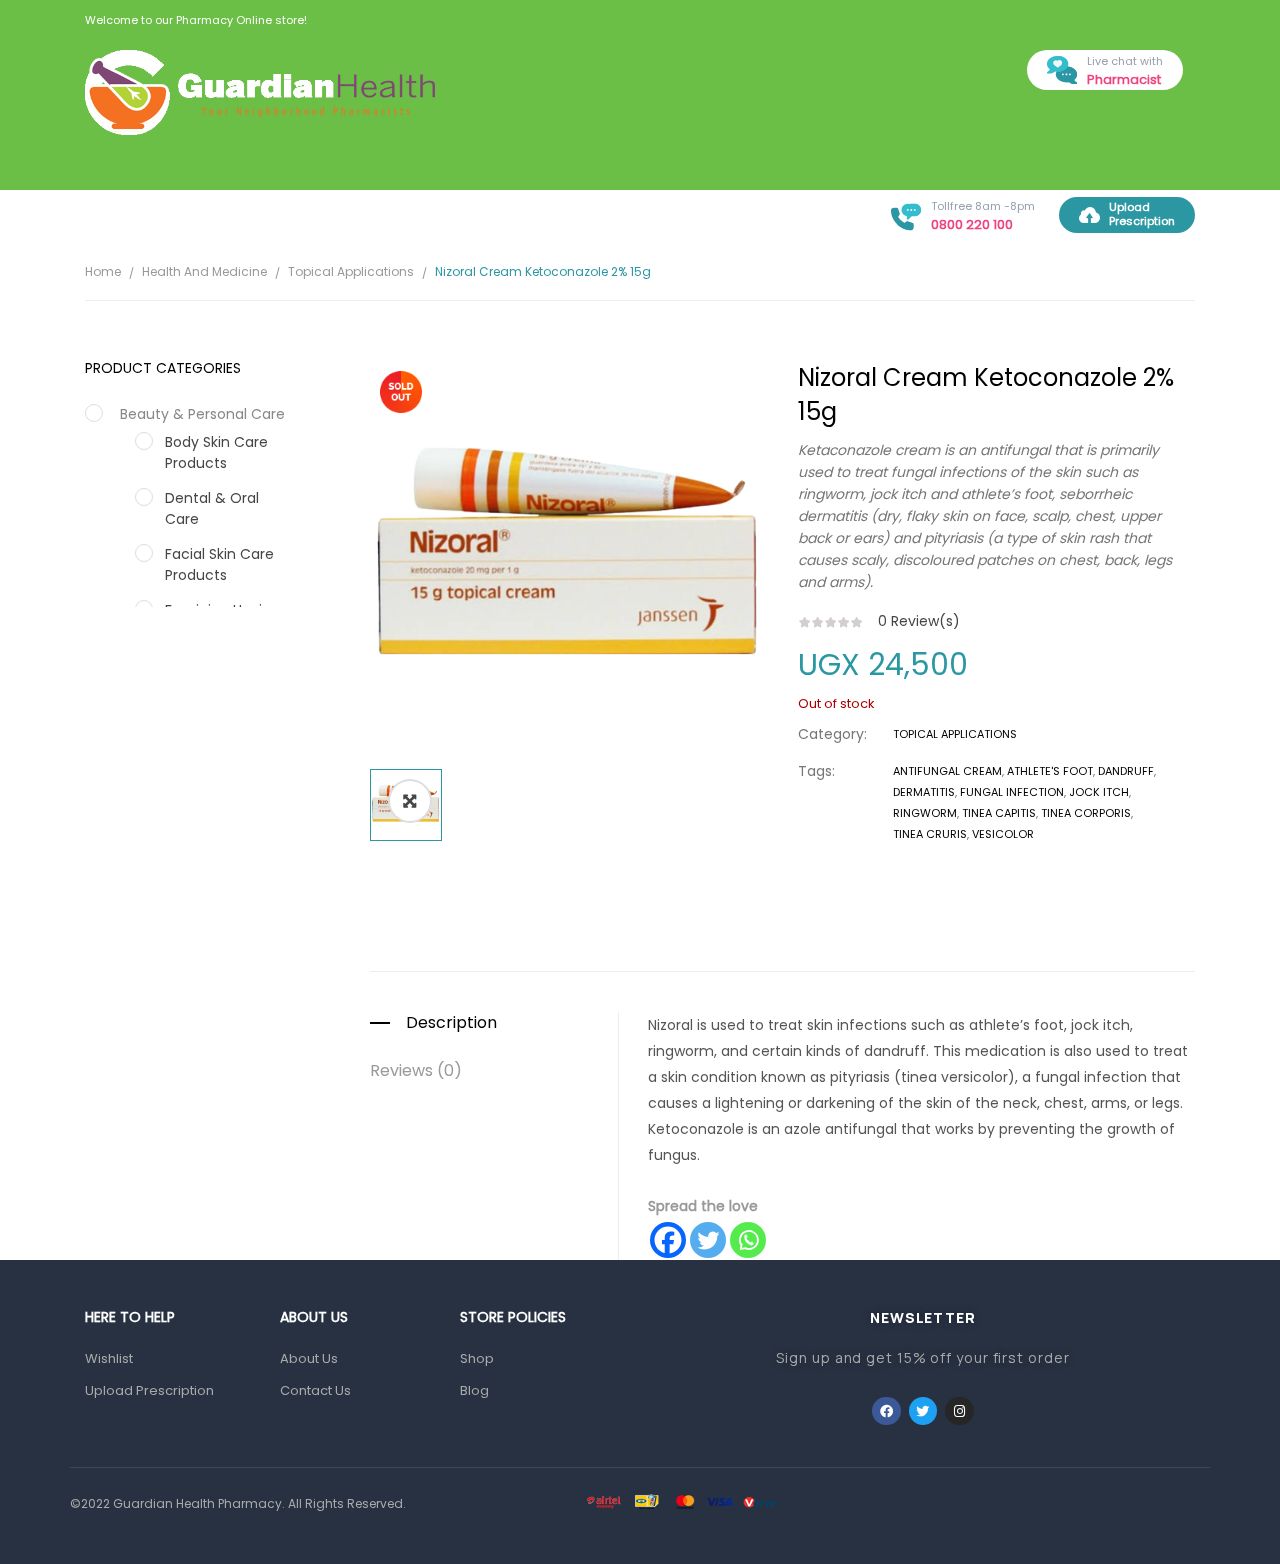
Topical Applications (351, 271)
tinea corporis (1086, 813)
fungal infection (1012, 792)
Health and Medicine (204, 271)
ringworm (925, 813)
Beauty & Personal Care (202, 414)
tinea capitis (999, 813)
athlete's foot (1050, 771)
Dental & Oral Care (212, 508)
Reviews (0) (416, 1071)
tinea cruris (930, 834)
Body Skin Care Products (216, 452)
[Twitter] (708, 1240)
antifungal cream (947, 771)
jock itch (1099, 792)
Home (103, 271)
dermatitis (924, 792)
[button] (410, 801)
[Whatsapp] (748, 1240)
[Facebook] (668, 1240)
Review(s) (919, 621)
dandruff (1126, 771)
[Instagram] (959, 1411)
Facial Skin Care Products (219, 564)
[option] (569, 560)
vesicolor (1003, 834)
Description (451, 1023)
